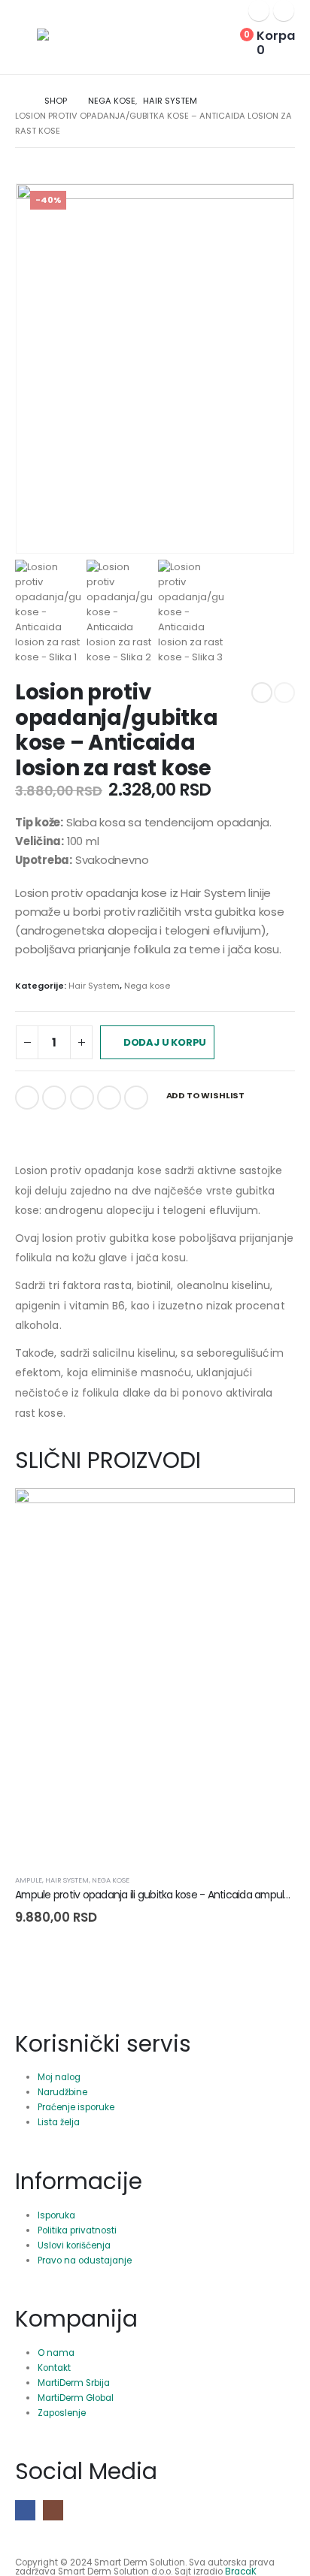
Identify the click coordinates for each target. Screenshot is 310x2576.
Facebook (27, 1098)
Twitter (54, 1098)
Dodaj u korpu (165, 1042)
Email (136, 1098)
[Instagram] (284, 11)
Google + (109, 1098)
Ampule (29, 1880)
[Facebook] (259, 11)
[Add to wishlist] (289, 1880)
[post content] (155, 1675)
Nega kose (147, 986)
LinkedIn (82, 1098)
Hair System (94, 986)
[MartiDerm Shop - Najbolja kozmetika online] (78, 35)
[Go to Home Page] (19, 101)
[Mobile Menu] (26, 47)
